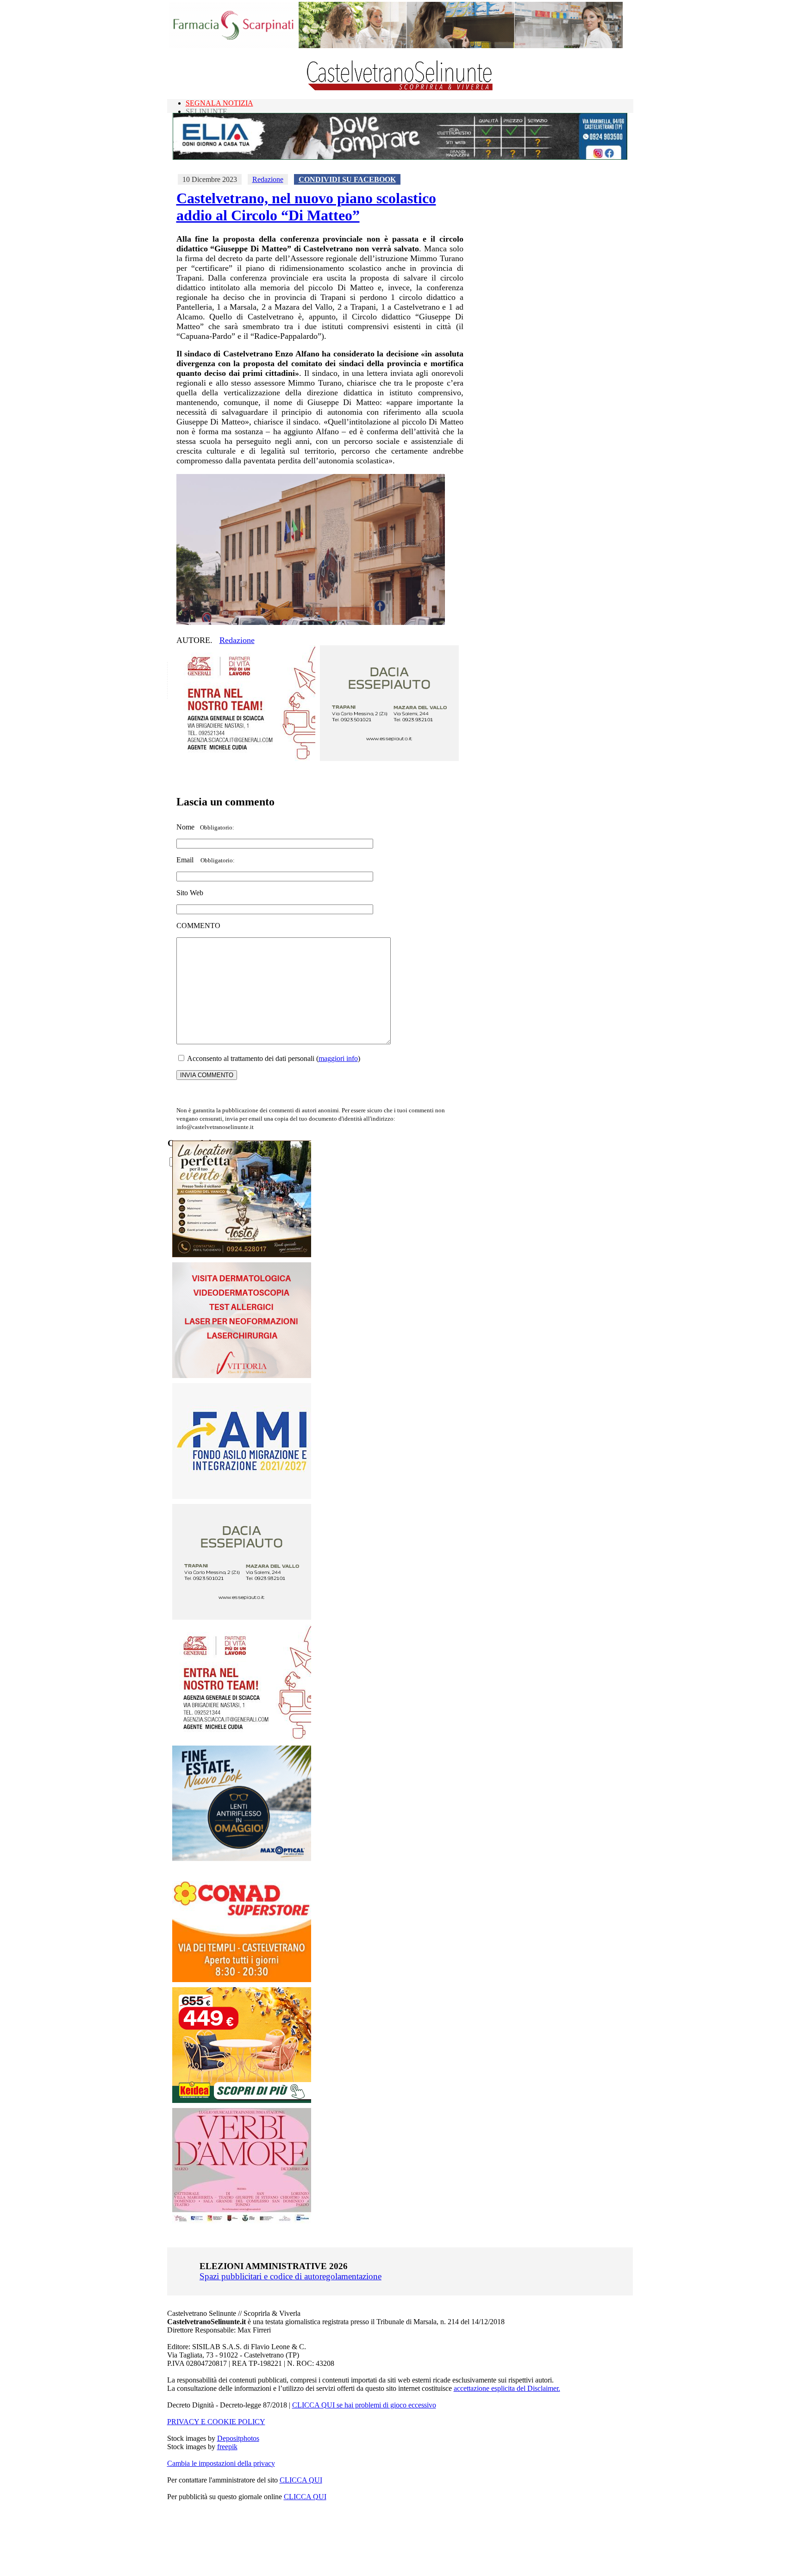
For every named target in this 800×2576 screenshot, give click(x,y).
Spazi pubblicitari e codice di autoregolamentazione (291, 2276)
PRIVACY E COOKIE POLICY (216, 2422)
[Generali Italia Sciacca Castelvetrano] (246, 758)
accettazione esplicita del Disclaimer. (507, 2388)
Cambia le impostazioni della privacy (221, 2463)
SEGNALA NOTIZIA (219, 103)
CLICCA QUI (301, 2480)
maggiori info (338, 1058)
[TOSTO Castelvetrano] (242, 1255)
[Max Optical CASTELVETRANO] (242, 1859)
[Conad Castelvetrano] (242, 1980)
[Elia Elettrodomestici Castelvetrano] (400, 157)
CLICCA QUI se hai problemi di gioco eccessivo (364, 2405)
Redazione (268, 179)
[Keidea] (242, 2100)
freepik (227, 2447)
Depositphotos (238, 2438)
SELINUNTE (206, 111)
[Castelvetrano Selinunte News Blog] (400, 88)
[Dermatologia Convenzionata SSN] (242, 1375)
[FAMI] (242, 1496)
